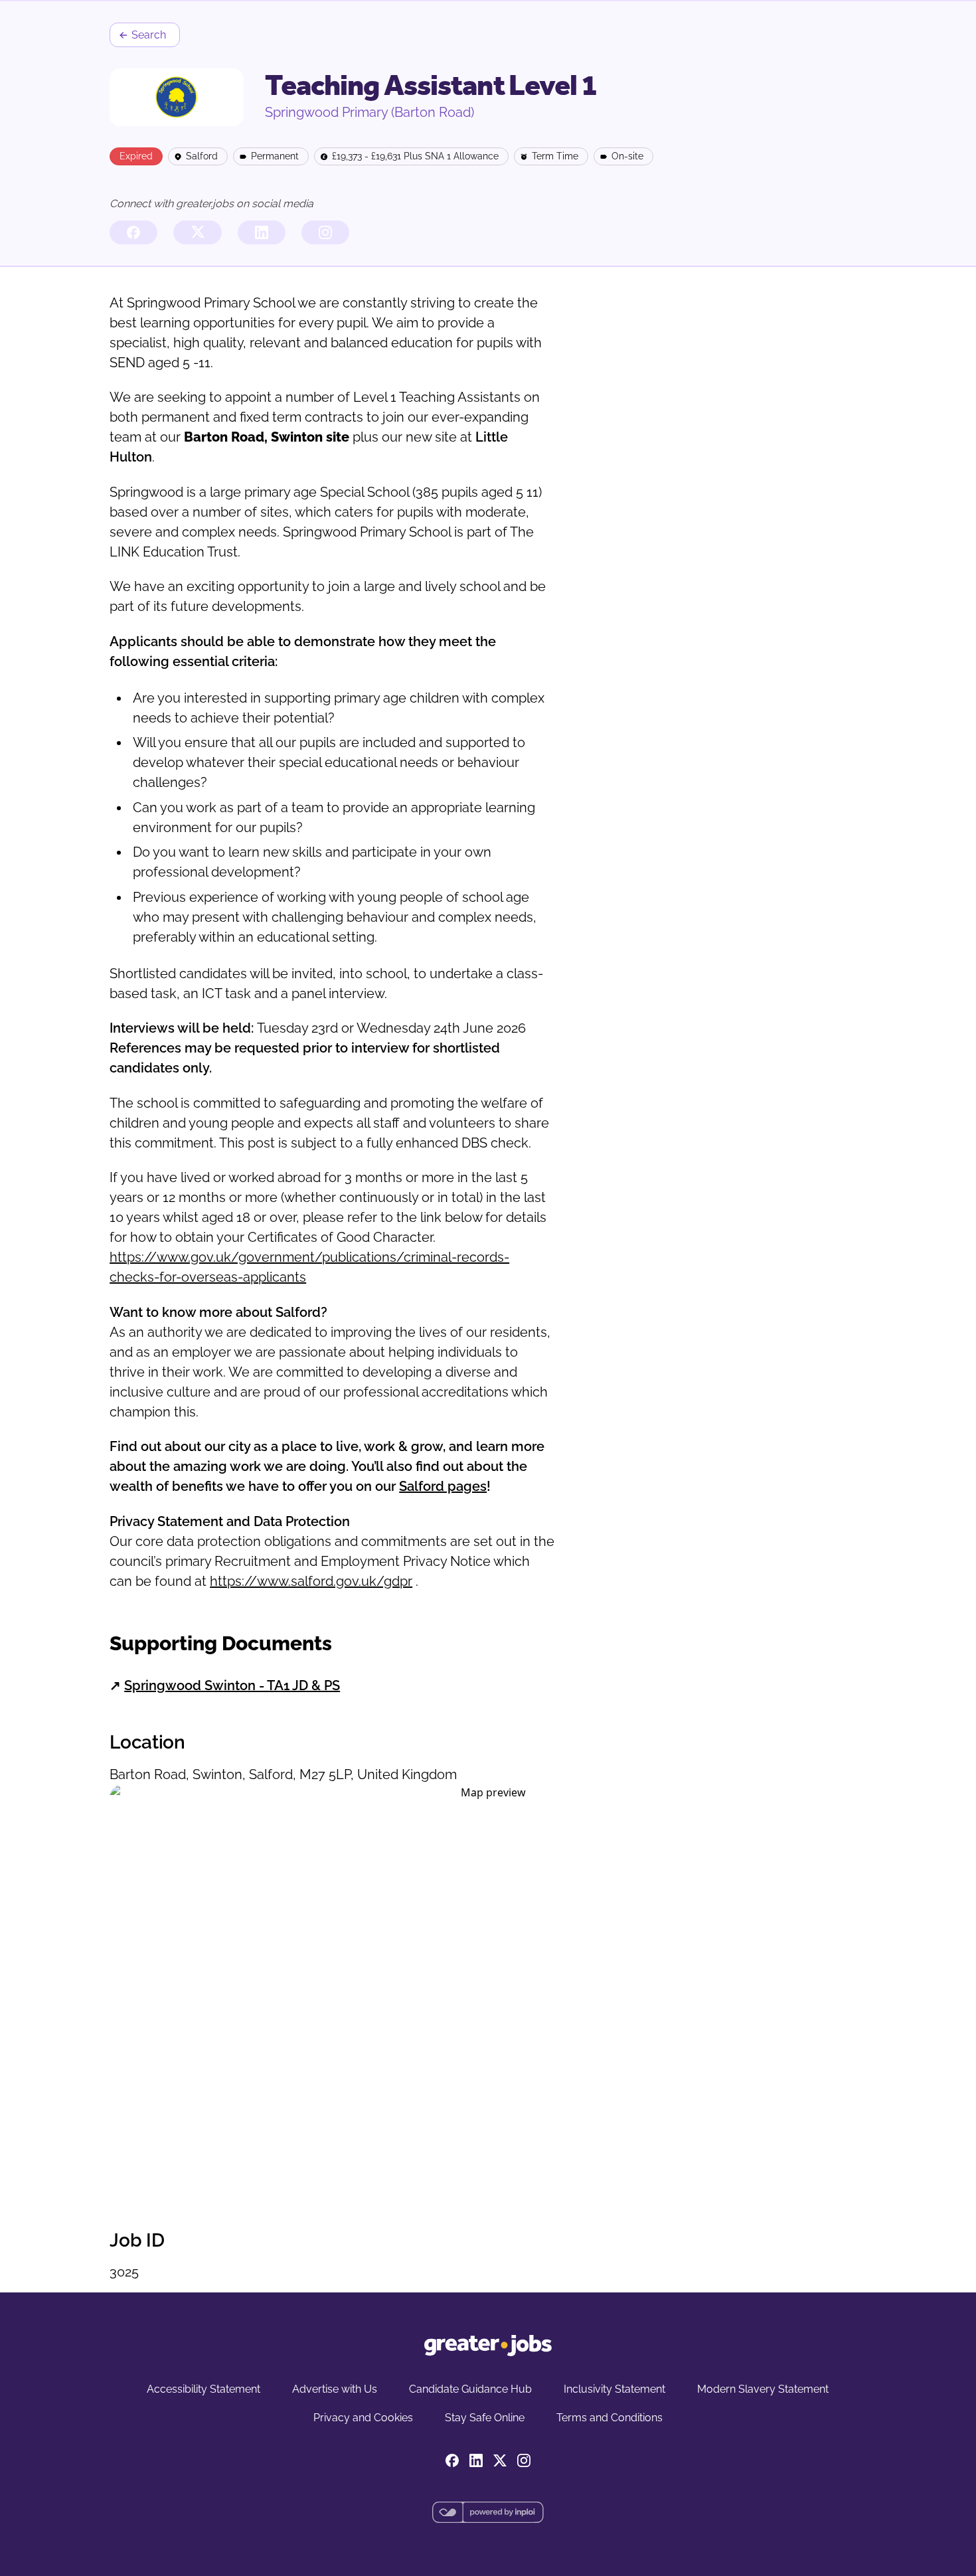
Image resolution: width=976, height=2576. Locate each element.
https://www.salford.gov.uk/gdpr (311, 1581)
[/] (488, 2346)
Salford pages (443, 1486)
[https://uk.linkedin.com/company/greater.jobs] (262, 232)
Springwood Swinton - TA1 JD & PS (232, 1685)
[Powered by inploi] (488, 2512)
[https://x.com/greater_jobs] (197, 232)
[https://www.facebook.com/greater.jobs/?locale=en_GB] (133, 232)
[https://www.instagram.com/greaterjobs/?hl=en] (325, 232)
